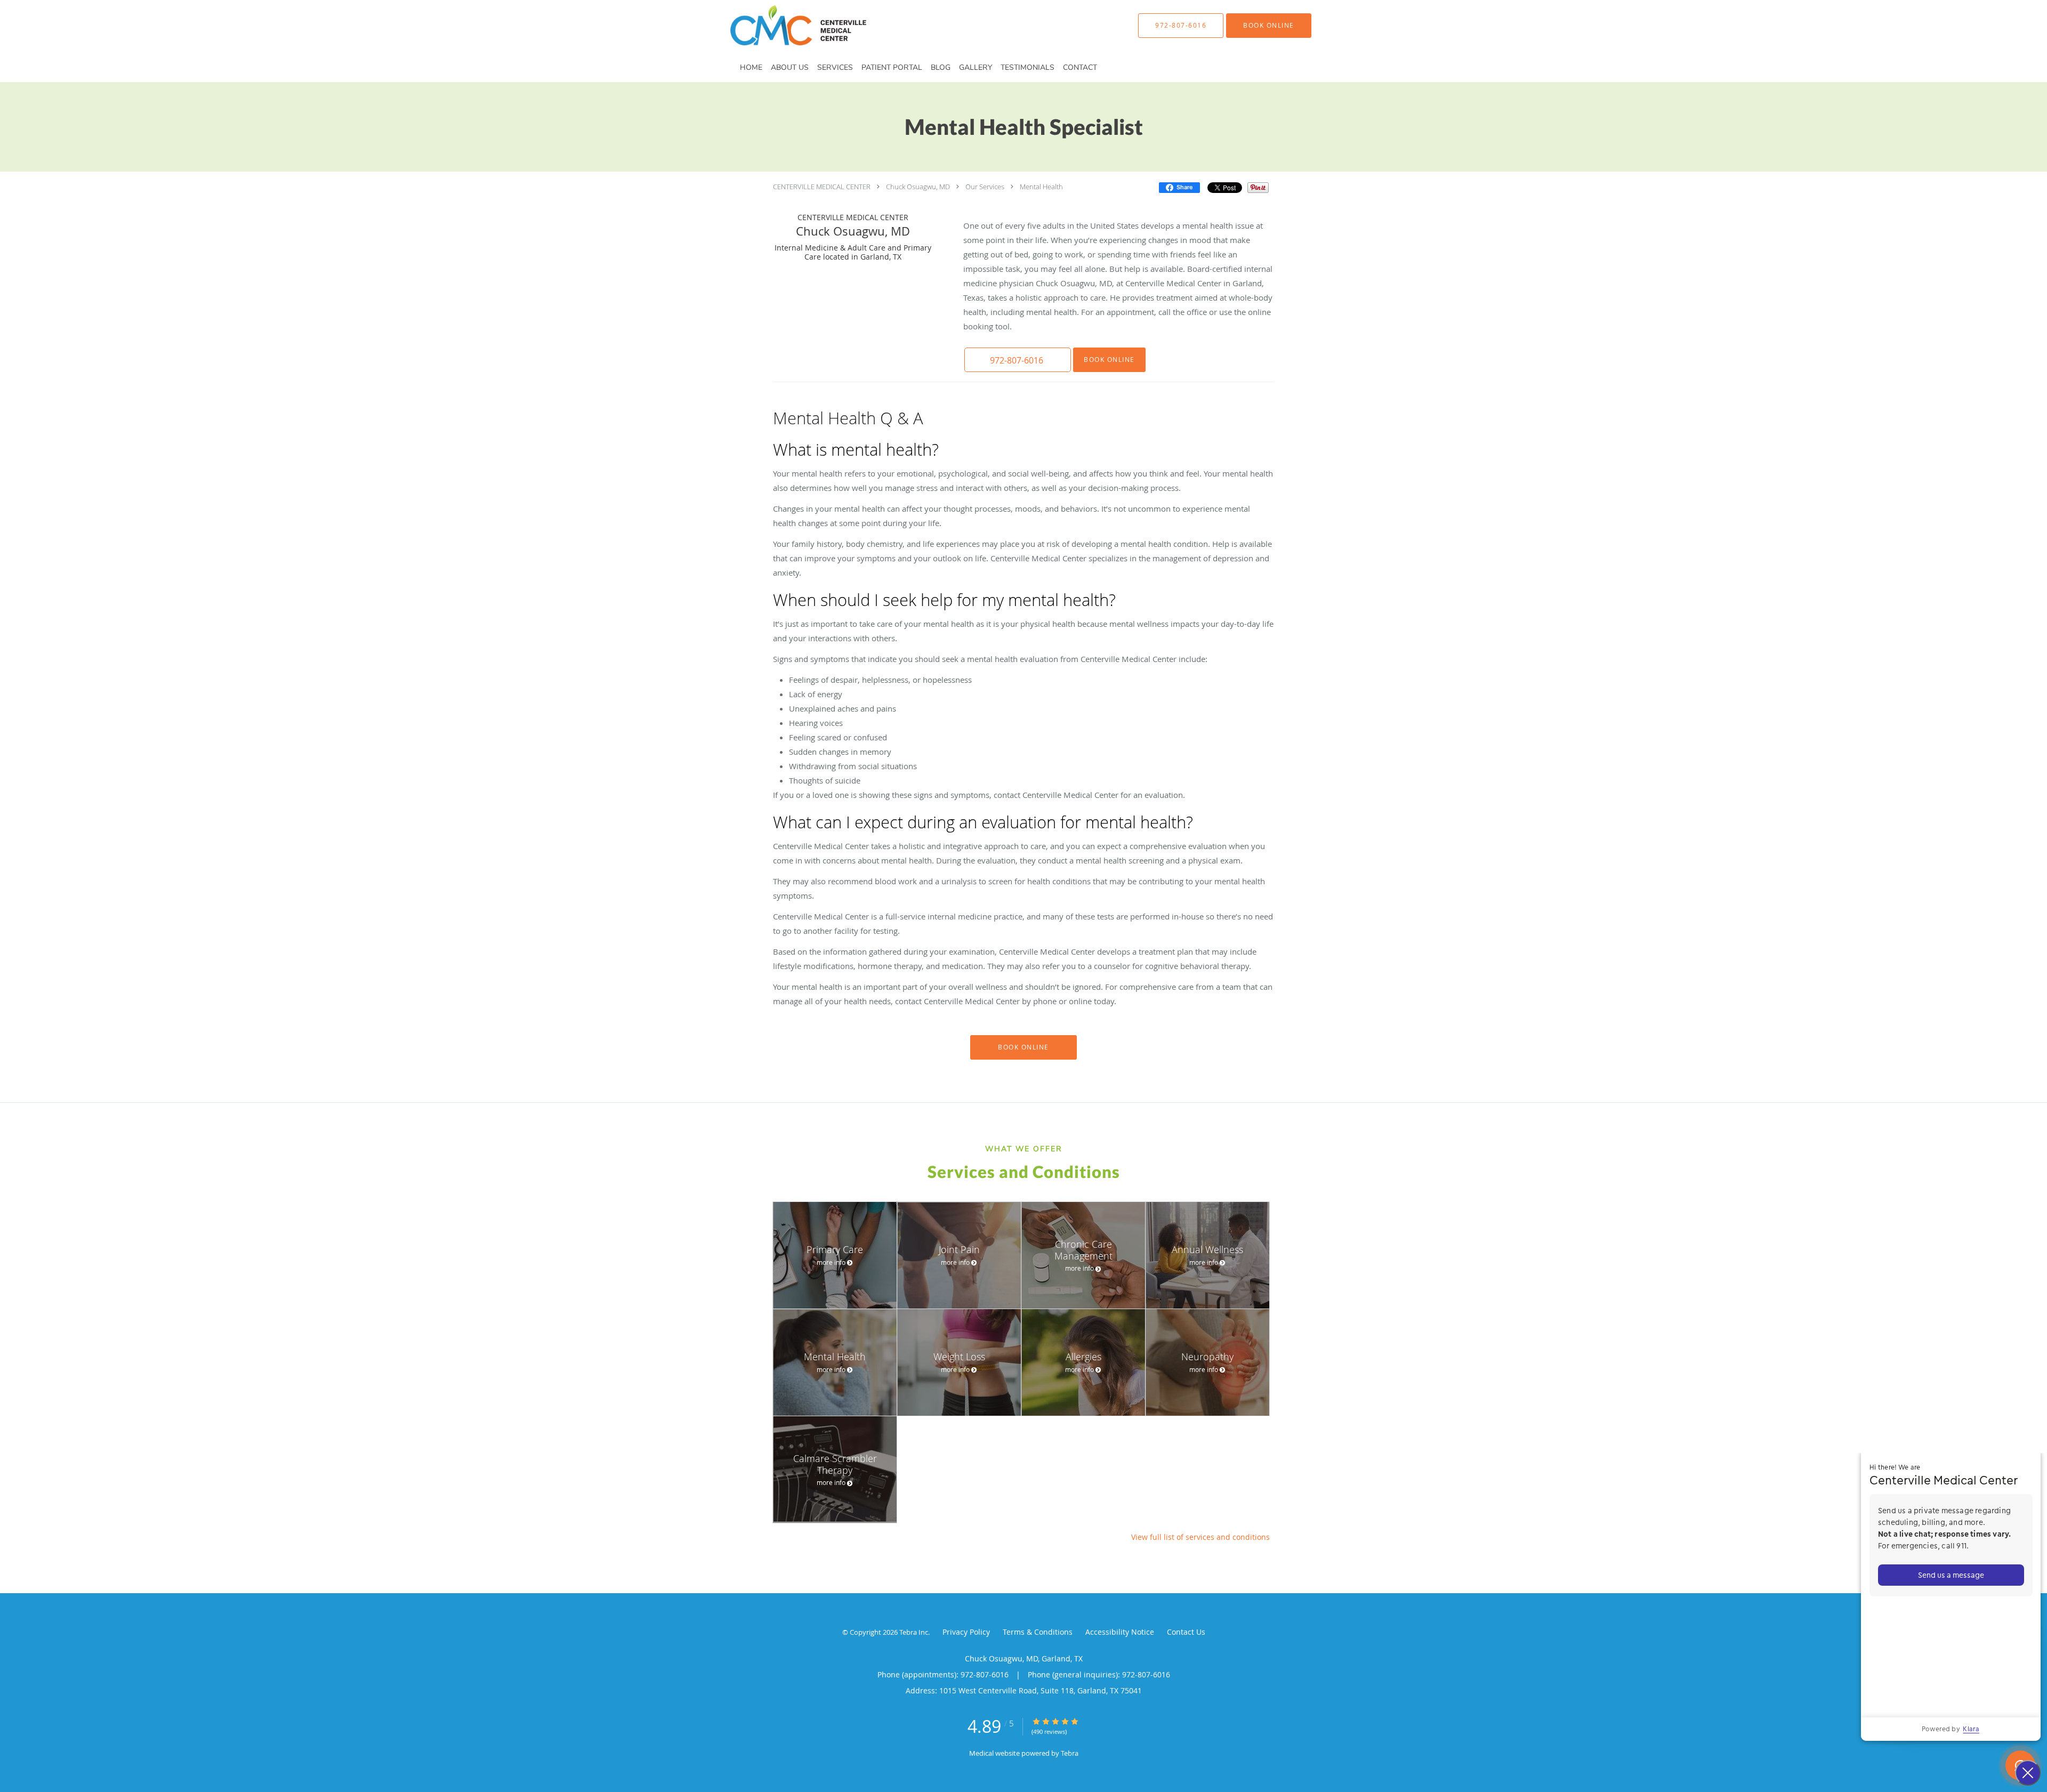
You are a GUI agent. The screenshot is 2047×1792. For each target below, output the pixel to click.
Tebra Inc (914, 1632)
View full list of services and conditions (1200, 1537)
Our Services (985, 187)
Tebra (1070, 1753)
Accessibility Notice (1120, 1632)
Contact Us (1186, 1632)
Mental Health (1041, 187)
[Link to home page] (782, 25)
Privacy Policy (966, 1632)
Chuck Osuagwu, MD (918, 187)
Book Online (1109, 360)
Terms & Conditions (1038, 1632)
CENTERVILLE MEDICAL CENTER (822, 187)
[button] (1269, 26)
